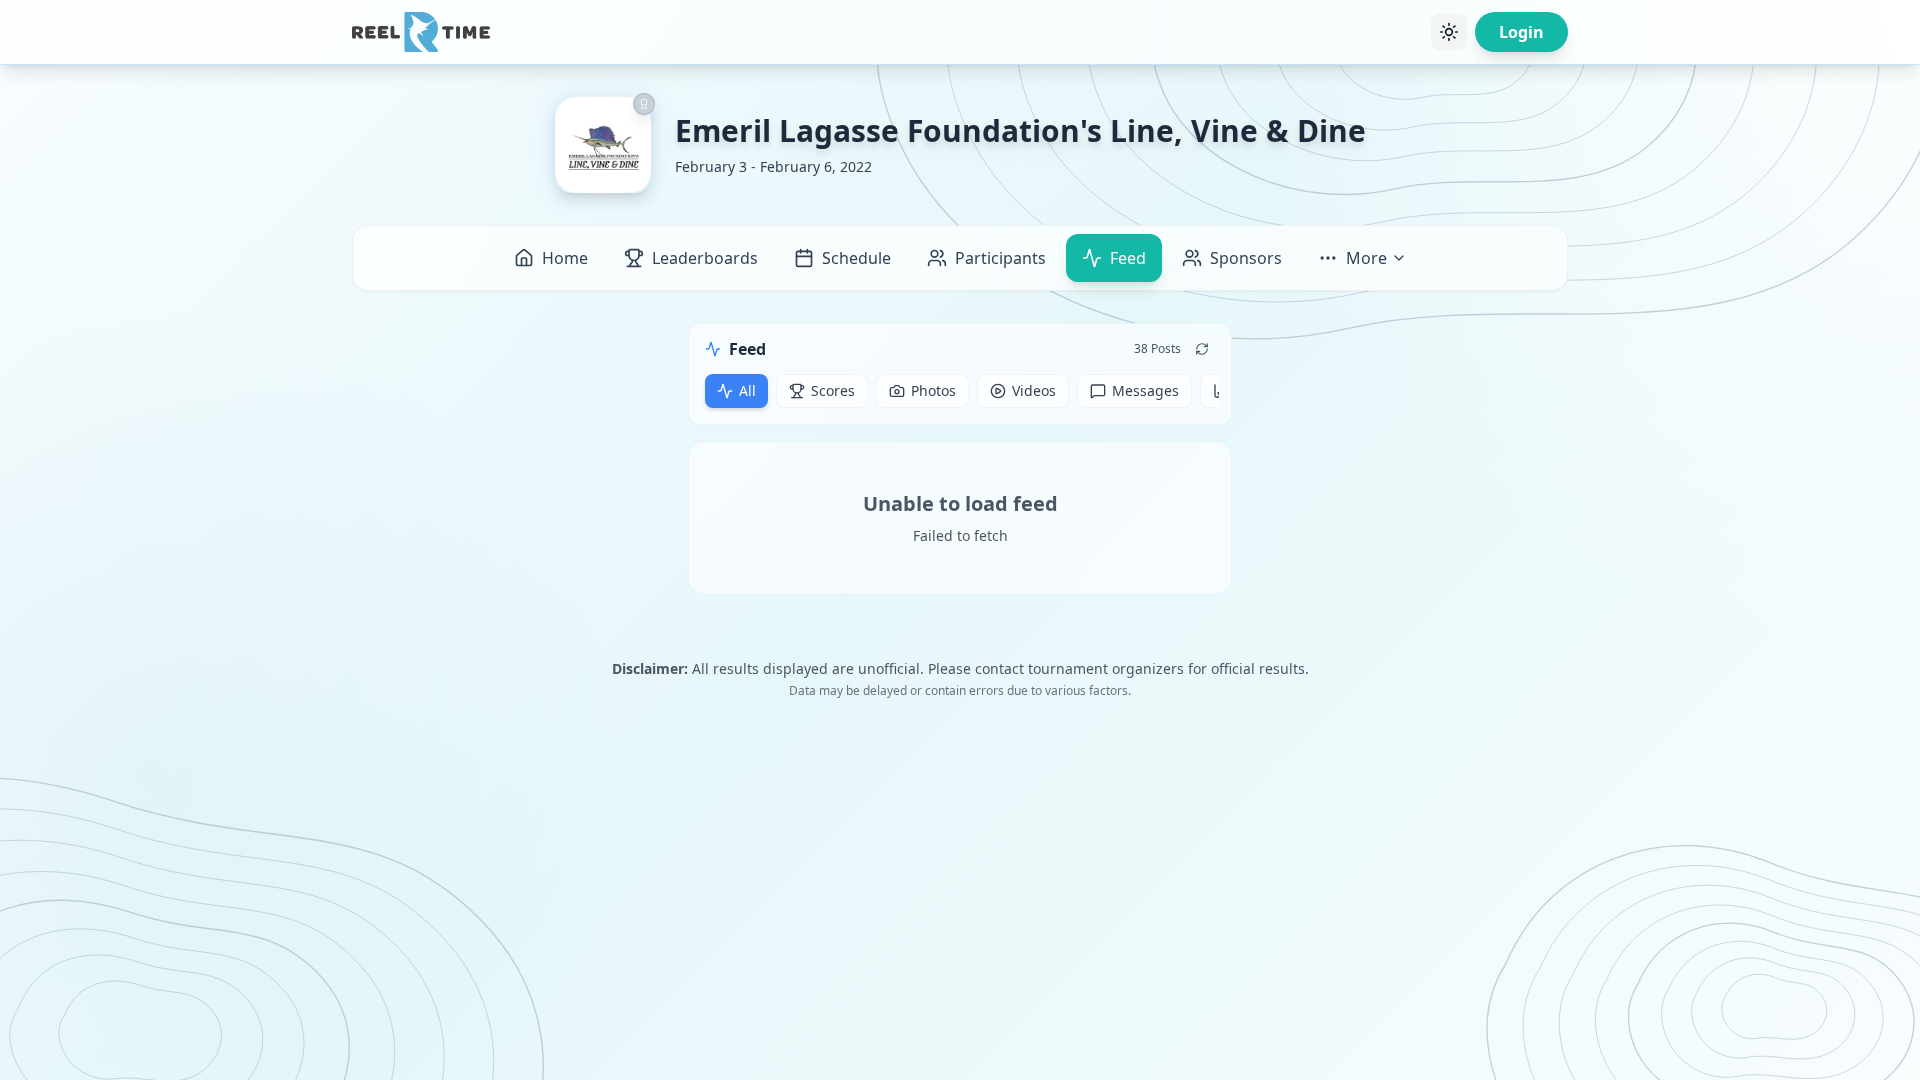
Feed (1128, 258)
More (1366, 258)
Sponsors (1246, 258)
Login (1521, 32)
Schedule (856, 258)
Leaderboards (705, 258)
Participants (1000, 258)
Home (565, 258)
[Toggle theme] (1449, 32)
